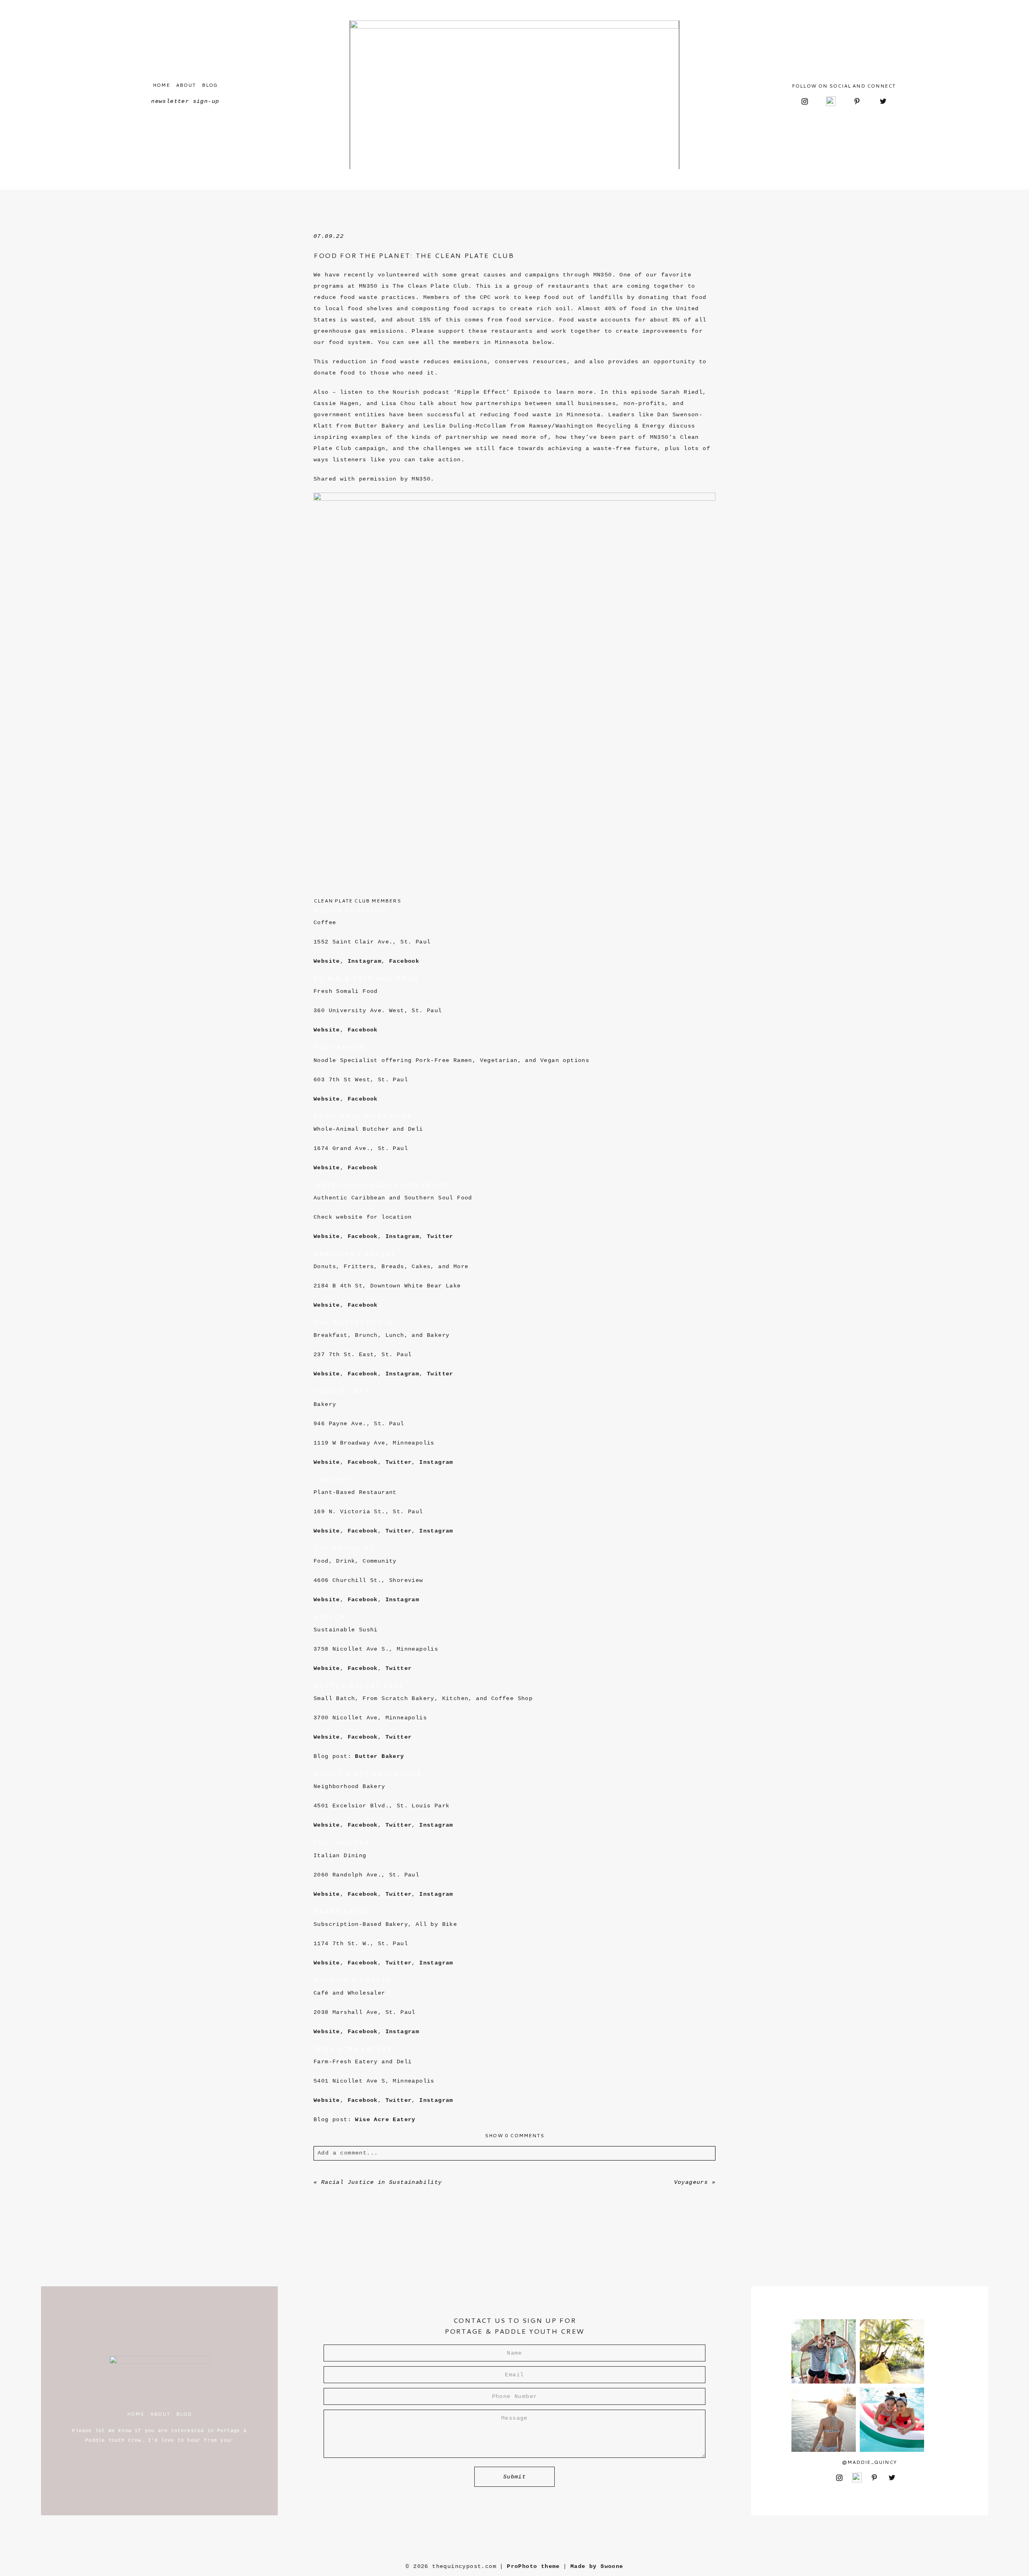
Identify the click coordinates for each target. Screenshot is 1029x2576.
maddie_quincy (872, 2462)
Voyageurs (691, 2182)
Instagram (365, 961)
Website (327, 961)
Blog (210, 85)
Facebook (404, 961)
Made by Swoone (597, 2566)
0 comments (514, 2135)
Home (161, 85)
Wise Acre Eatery (385, 2120)
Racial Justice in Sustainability (382, 2182)
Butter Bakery (379, 1756)
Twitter (440, 1236)
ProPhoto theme (533, 2566)
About (186, 85)
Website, (329, 2032)
